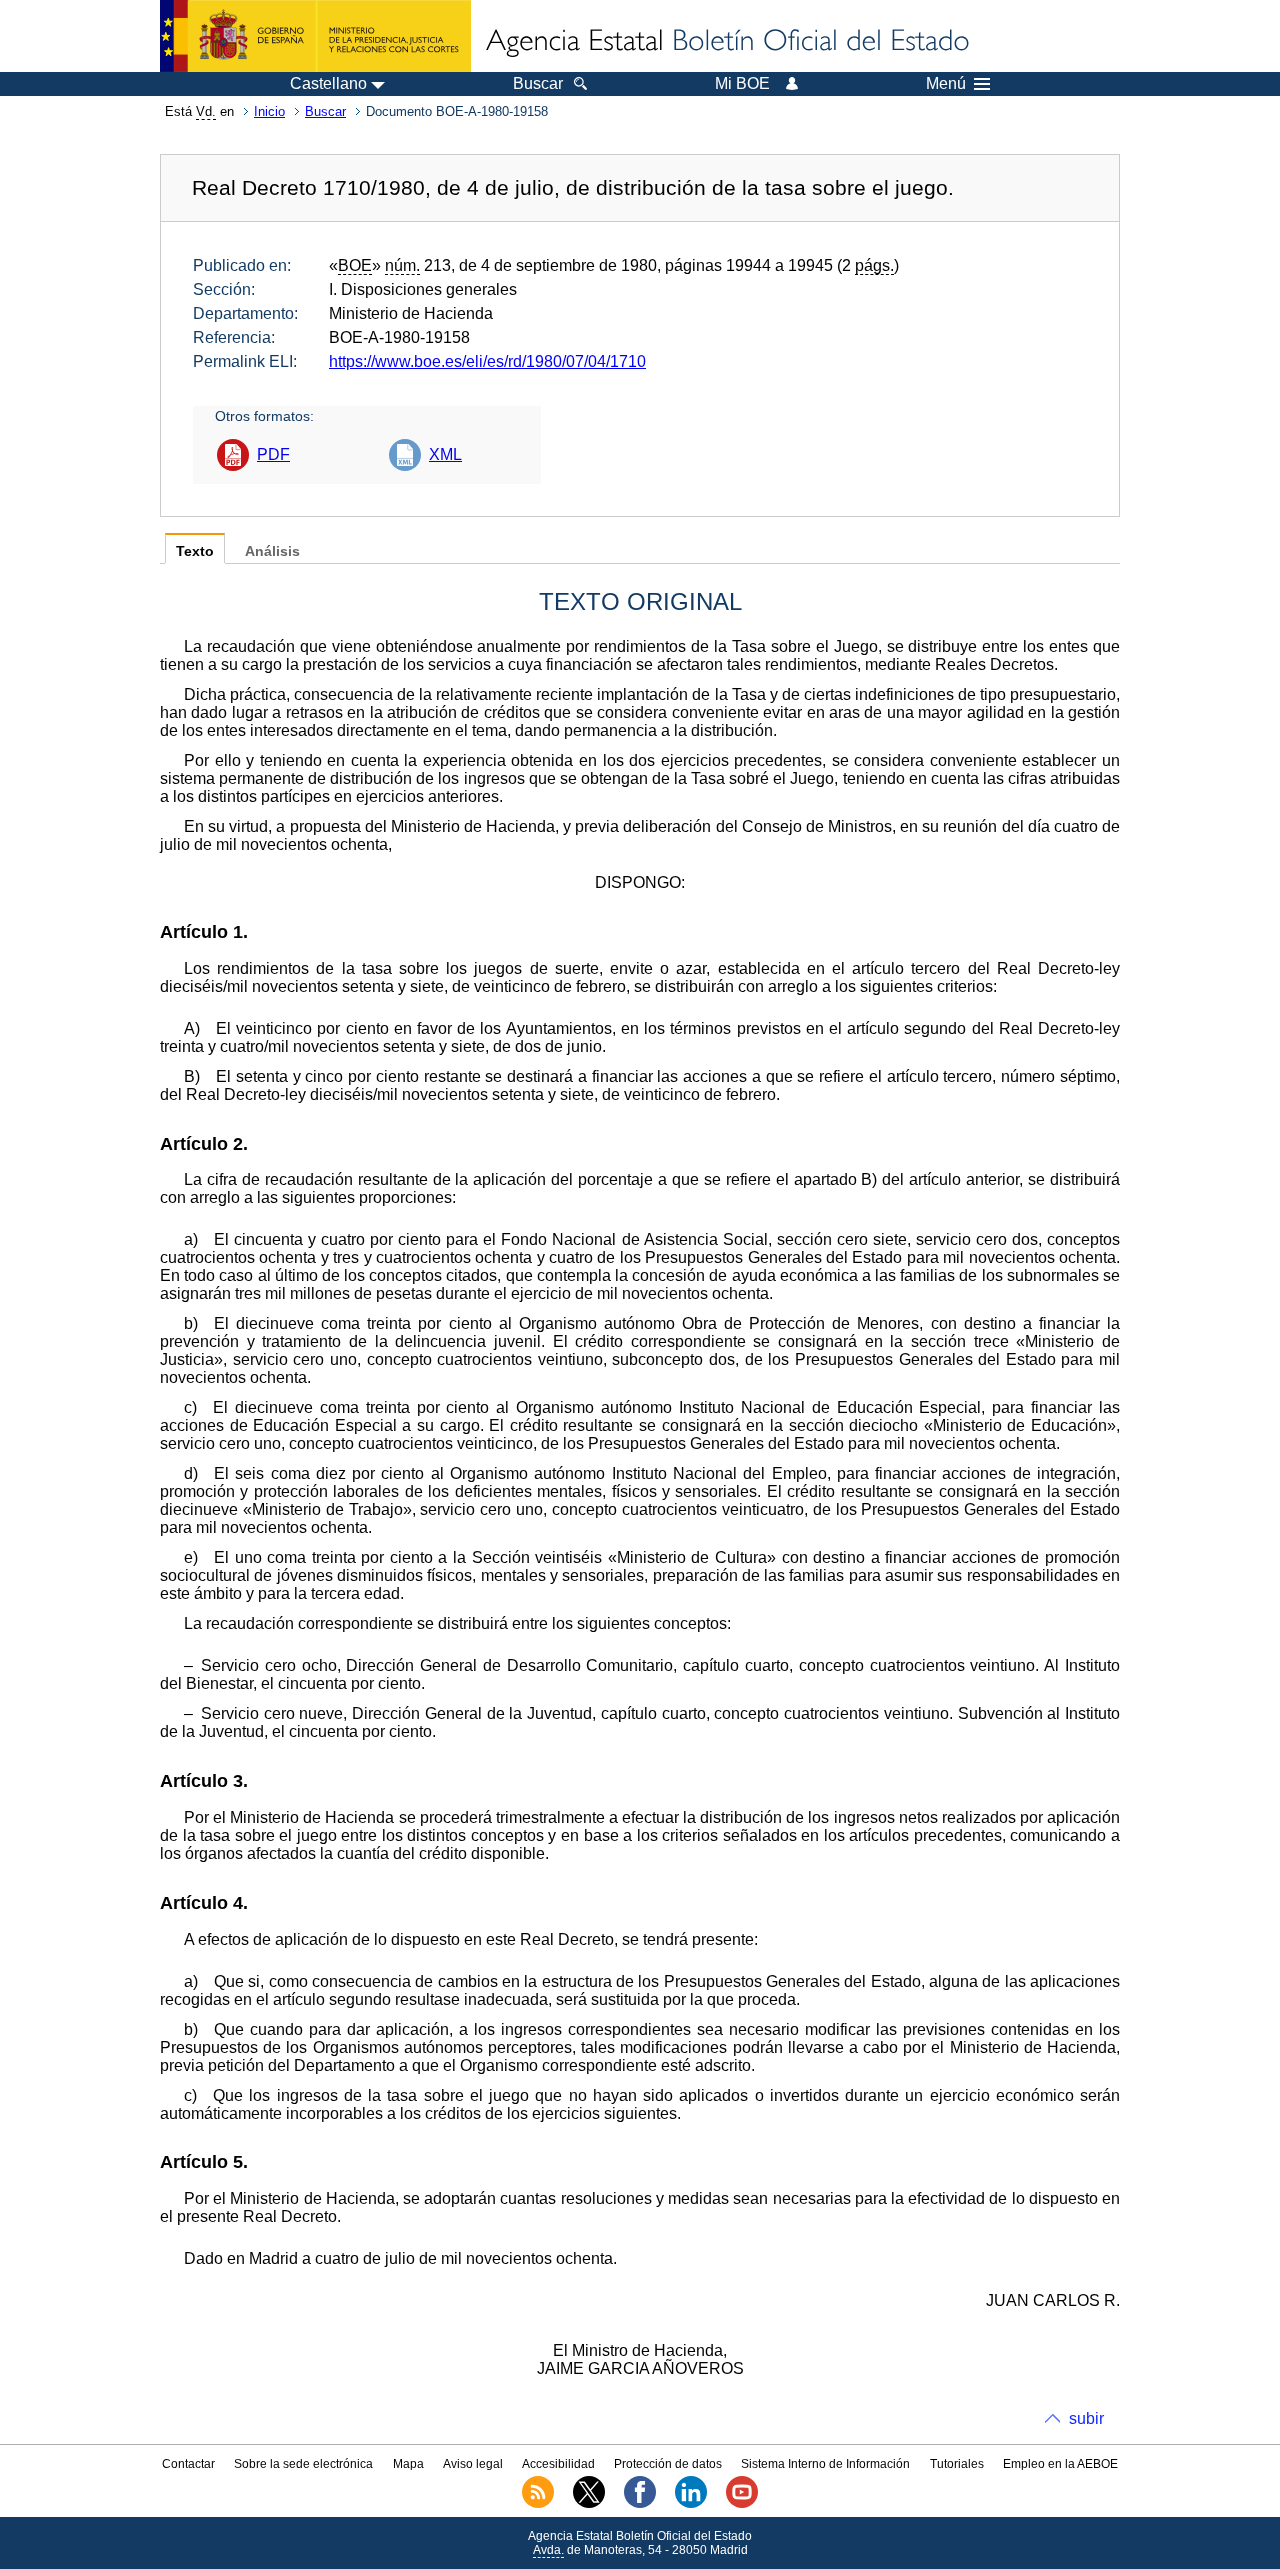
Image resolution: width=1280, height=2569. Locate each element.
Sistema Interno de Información (825, 2464)
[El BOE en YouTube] (742, 2504)
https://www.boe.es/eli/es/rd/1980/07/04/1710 (487, 361)
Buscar (325, 111)
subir (1086, 2418)
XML (445, 454)
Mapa (408, 2464)
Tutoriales (957, 2464)
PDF (273, 454)
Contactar (188, 2464)
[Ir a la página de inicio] (726, 42)
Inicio (269, 111)
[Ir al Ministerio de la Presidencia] (315, 36)
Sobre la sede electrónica (303, 2464)
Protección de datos (668, 2464)
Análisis (272, 551)
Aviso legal (473, 2464)
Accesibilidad (558, 2464)
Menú (946, 84)
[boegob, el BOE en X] (589, 2504)
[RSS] (538, 2504)
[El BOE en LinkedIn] (691, 2504)
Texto (195, 551)
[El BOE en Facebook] (640, 2504)
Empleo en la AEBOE (1060, 2464)
